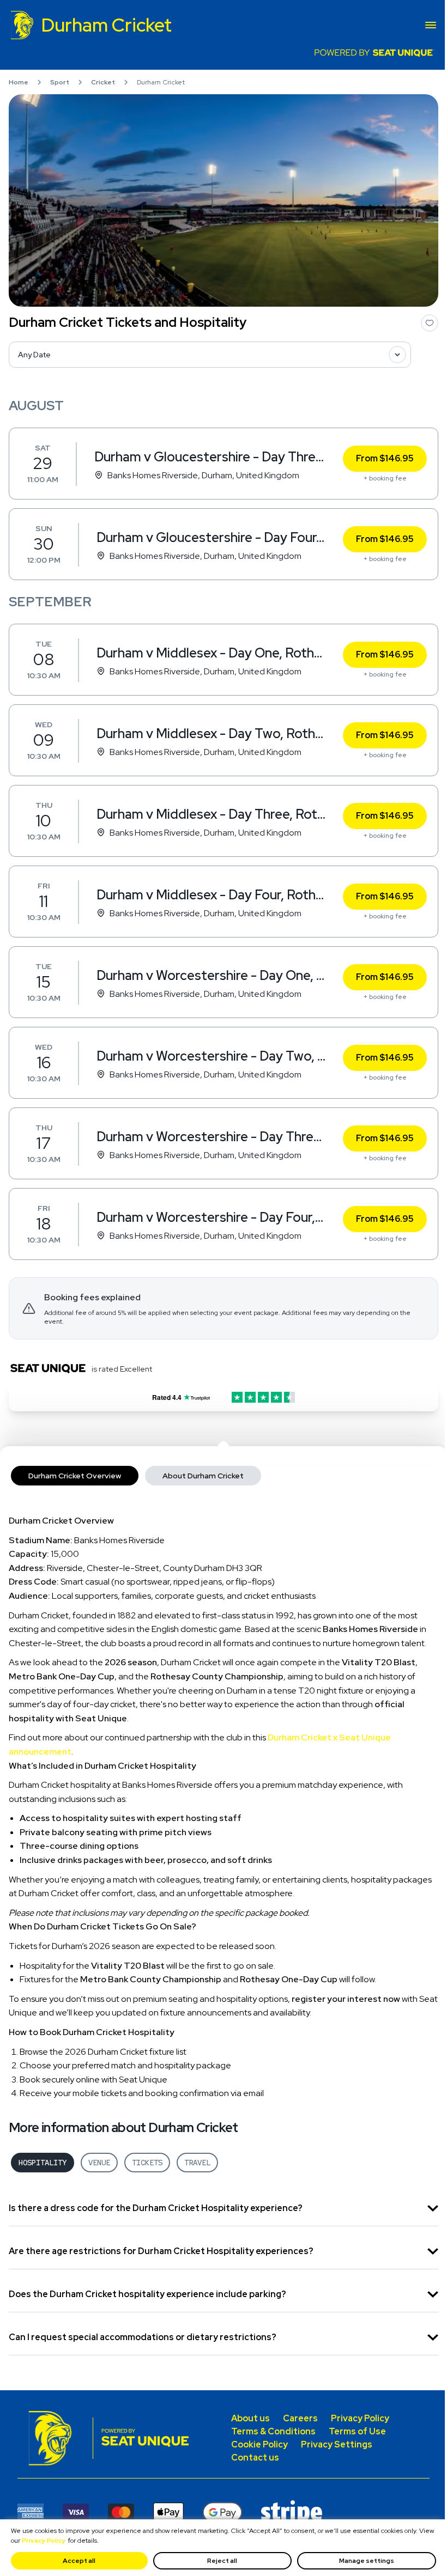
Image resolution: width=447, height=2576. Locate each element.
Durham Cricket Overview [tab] (75, 1476)
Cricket (103, 82)
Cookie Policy (259, 2444)
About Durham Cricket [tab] (203, 1476)
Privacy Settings (337, 2444)
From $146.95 (385, 458)
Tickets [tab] (147, 2163)
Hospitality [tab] (43, 2163)
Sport (60, 82)
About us (250, 2418)
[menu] (431, 25)
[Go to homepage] (55, 2438)
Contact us (255, 2458)
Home (19, 82)
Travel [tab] (197, 2163)
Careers (300, 2418)
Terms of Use (357, 2431)
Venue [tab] (99, 2163)
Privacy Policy (44, 2541)
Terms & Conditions (273, 2431)
